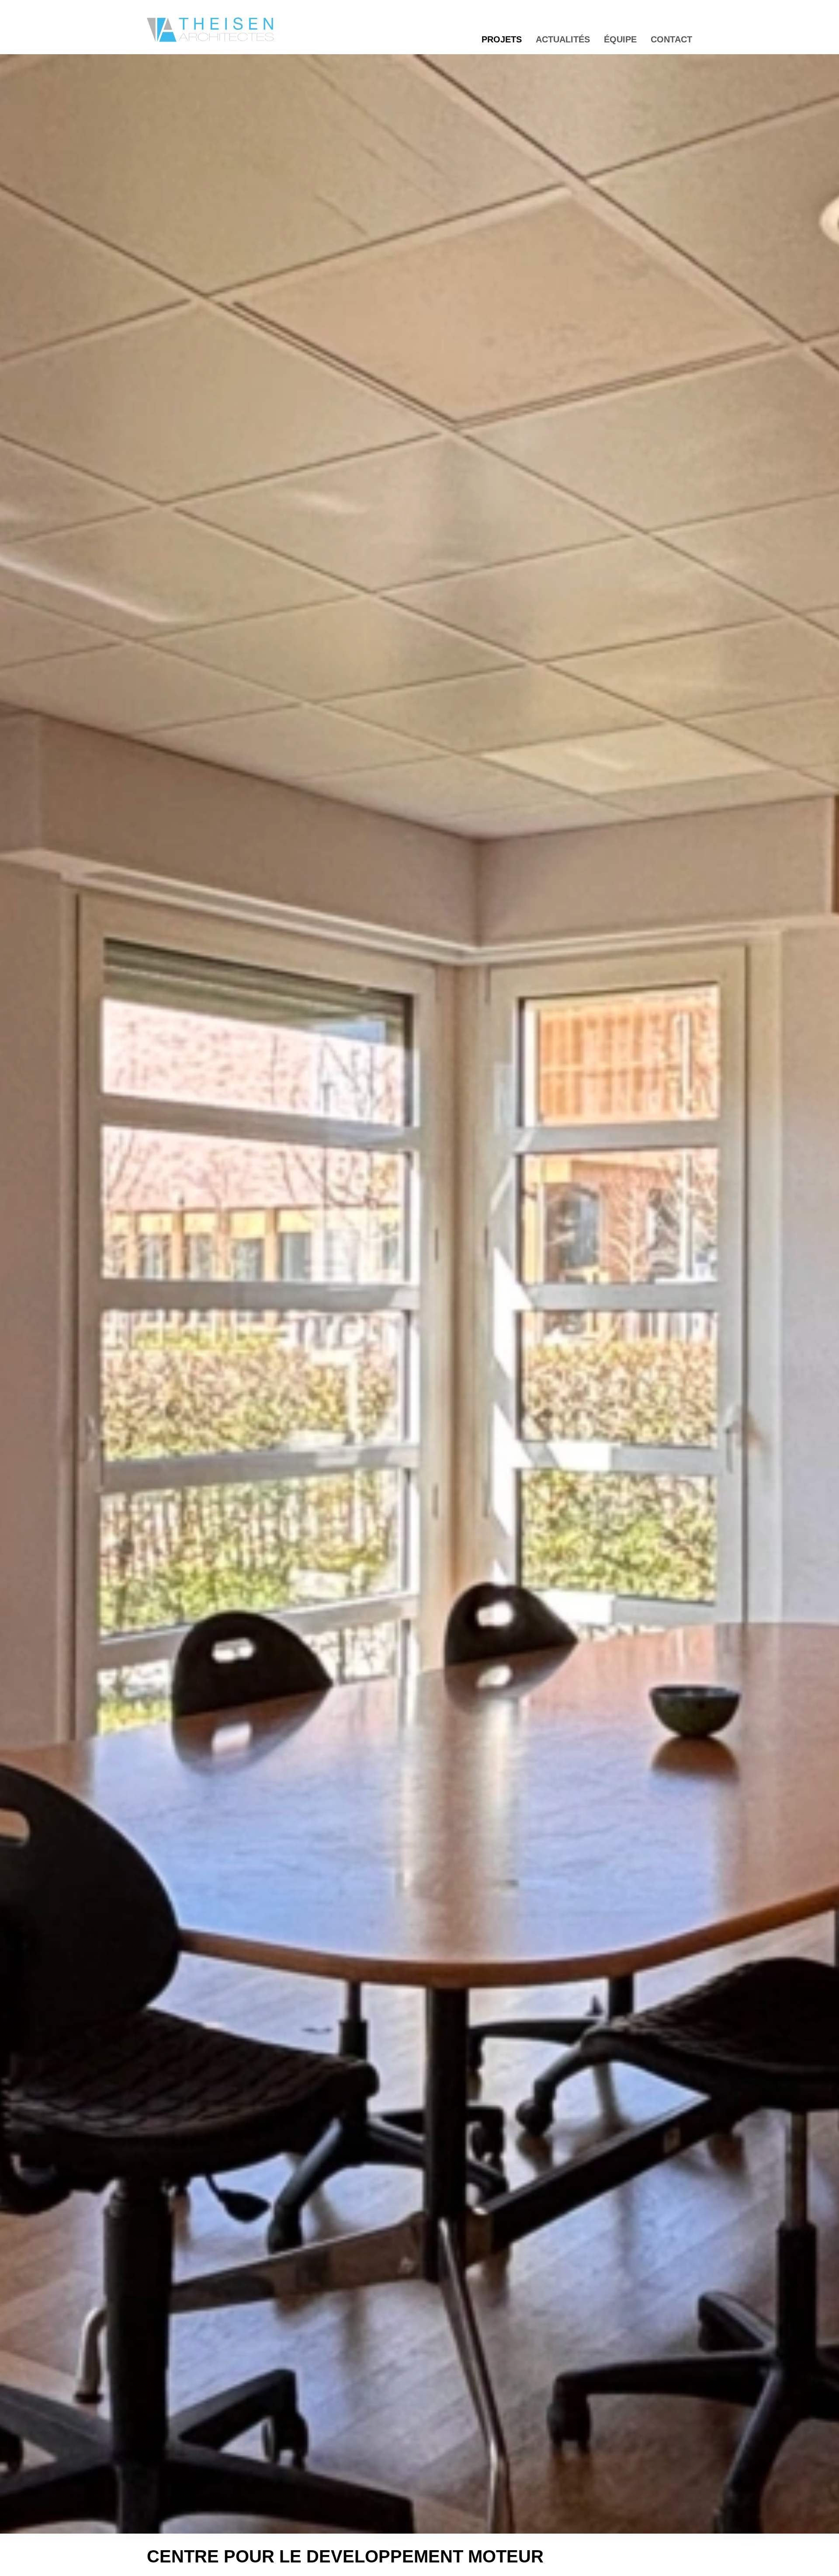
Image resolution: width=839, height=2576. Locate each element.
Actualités (563, 39)
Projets (502, 39)
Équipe (620, 39)
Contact (671, 39)
